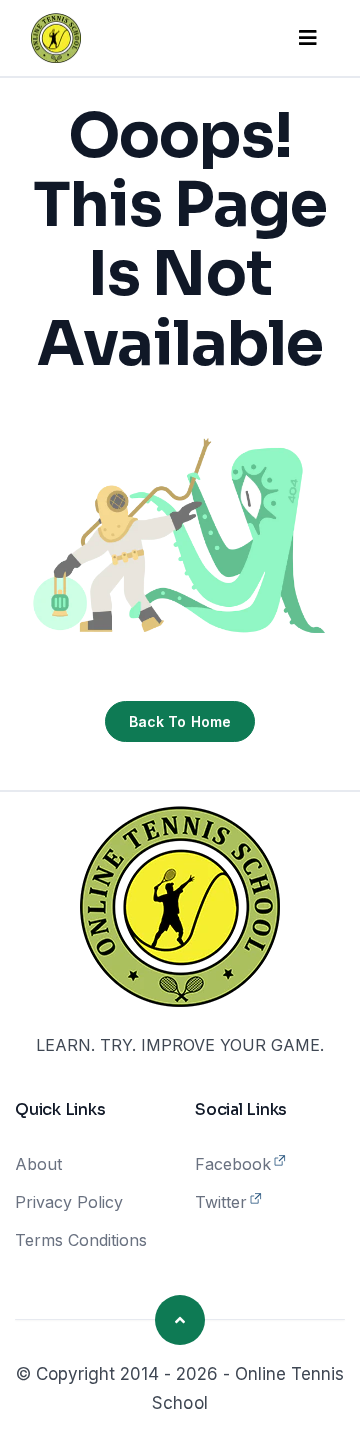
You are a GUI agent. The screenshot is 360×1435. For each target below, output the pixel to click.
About (38, 1164)
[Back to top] (180, 1320)
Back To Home (180, 721)
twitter (221, 1202)
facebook (233, 1164)
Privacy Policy (69, 1202)
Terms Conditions (81, 1240)
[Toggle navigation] (308, 38)
